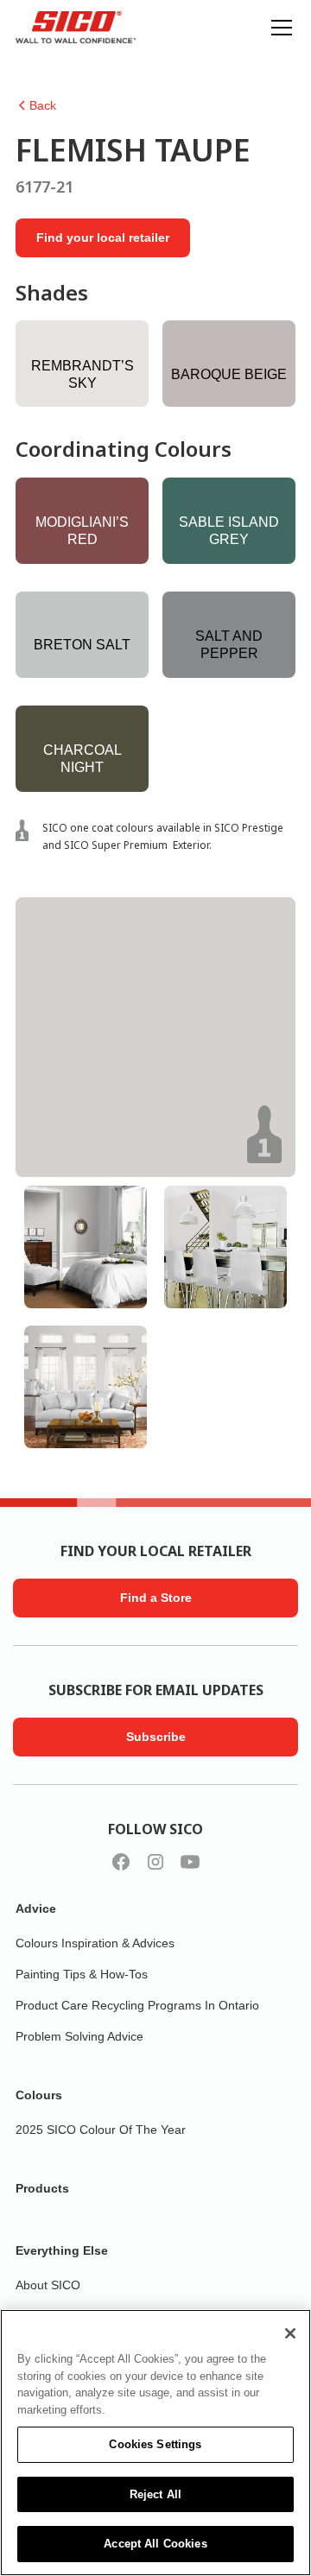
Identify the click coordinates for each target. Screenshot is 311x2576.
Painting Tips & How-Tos (82, 1974)
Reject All (155, 2494)
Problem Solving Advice (79, 2036)
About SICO (48, 2285)
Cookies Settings (155, 2444)
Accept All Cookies (155, 2544)
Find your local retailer (103, 237)
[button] (278, 28)
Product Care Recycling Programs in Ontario (137, 2005)
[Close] (290, 2333)
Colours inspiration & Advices (95, 1943)
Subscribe (156, 1737)
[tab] (86, 1247)
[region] (155, 2443)
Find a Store (156, 1598)
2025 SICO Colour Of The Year (101, 2130)
